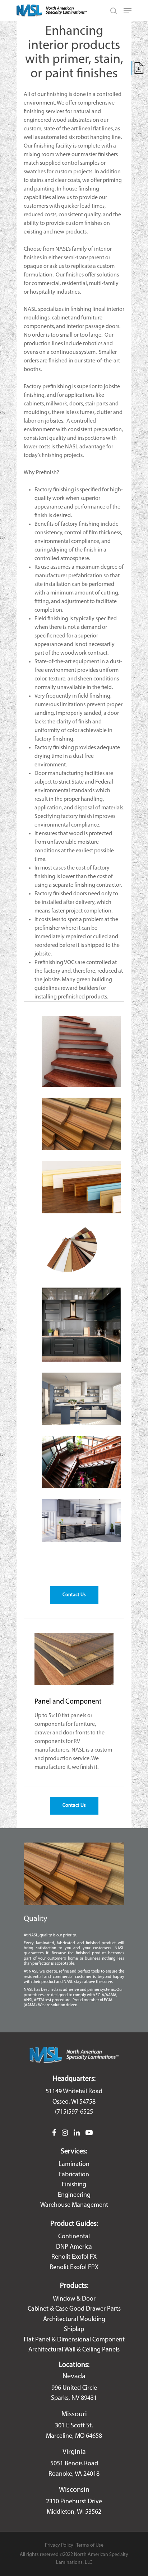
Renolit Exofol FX (74, 2257)
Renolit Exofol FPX (74, 2268)
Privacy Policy (59, 2545)
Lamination (74, 2165)
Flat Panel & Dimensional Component (74, 2340)
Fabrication (74, 2175)
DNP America (74, 2247)
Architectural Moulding (74, 2320)
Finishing (74, 2185)
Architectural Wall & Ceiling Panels (74, 2350)
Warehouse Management (74, 2205)
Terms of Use (90, 2545)
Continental (74, 2237)
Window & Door (74, 2299)
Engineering (74, 2195)
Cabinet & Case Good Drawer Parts (74, 2309)
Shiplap (74, 2330)
